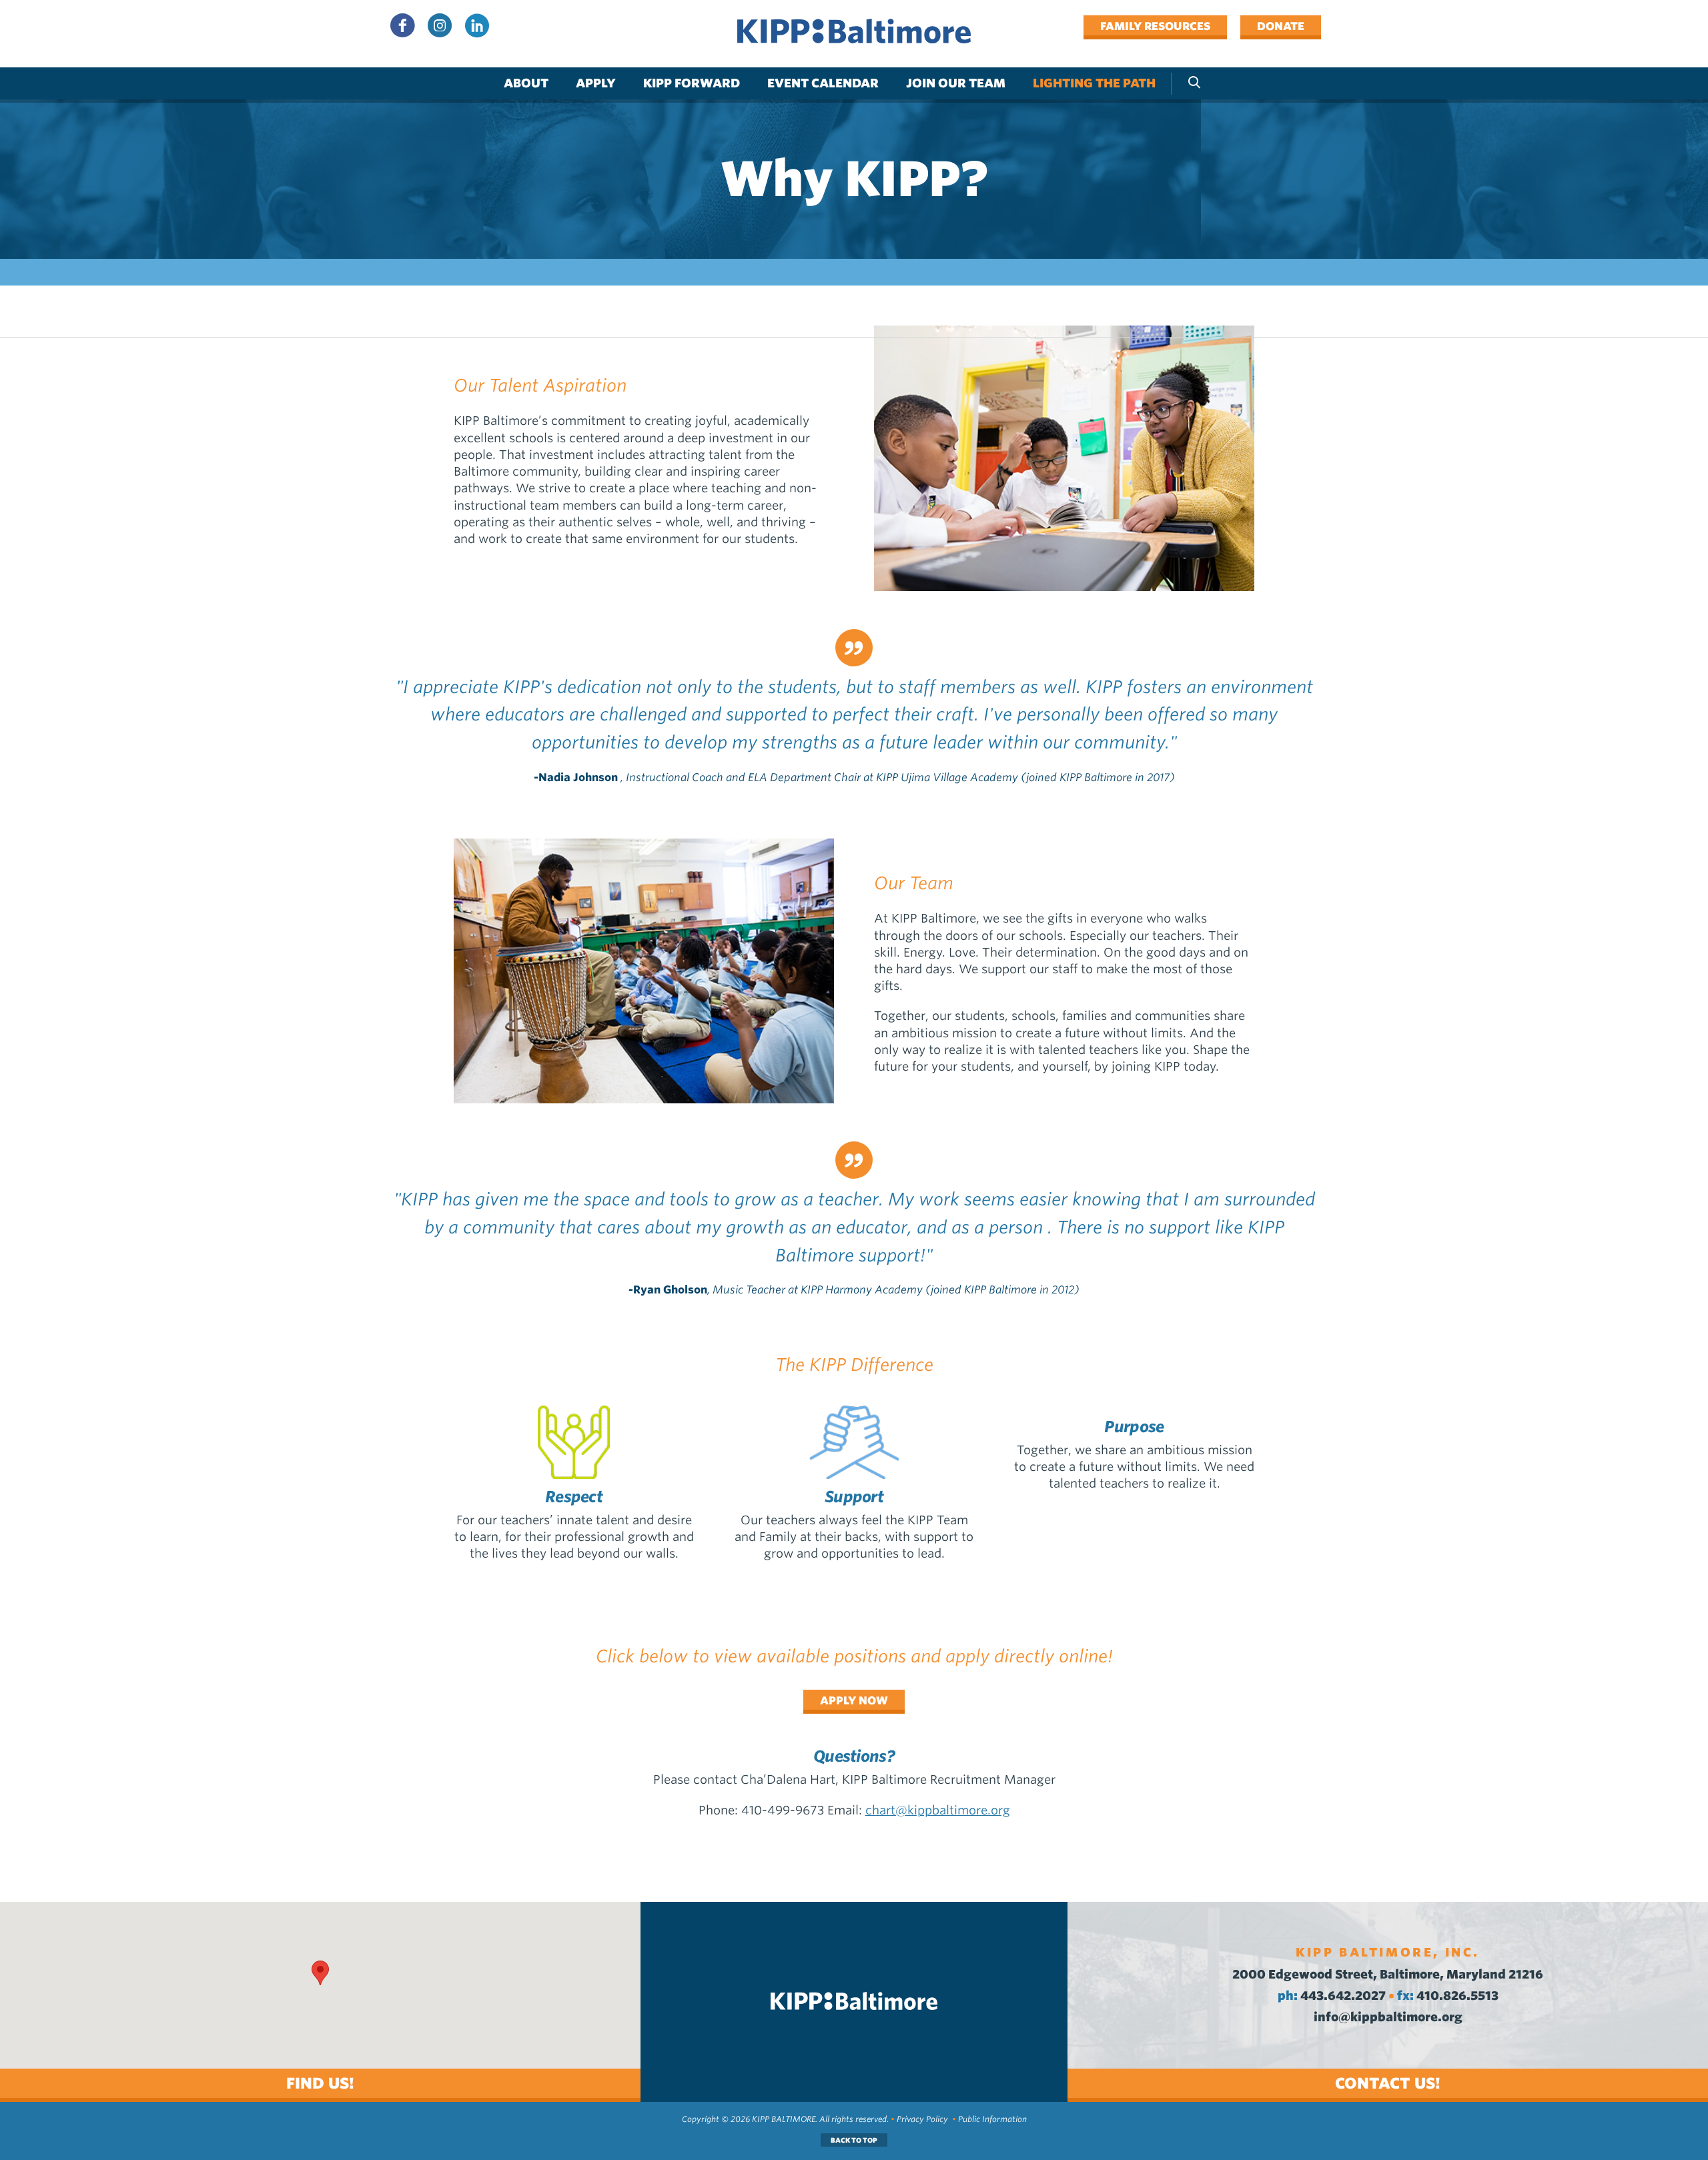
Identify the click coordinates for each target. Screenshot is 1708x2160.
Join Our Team (956, 83)
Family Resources (1155, 26)
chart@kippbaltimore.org (938, 1810)
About (526, 83)
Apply (596, 83)
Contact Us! (1388, 2083)
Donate (1281, 26)
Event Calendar (823, 83)
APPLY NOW (854, 1700)
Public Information (992, 2119)
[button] (320, 1973)
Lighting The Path (1094, 83)
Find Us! (320, 2083)
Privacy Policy (922, 2119)
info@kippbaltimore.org (1388, 2017)
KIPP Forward (692, 83)
